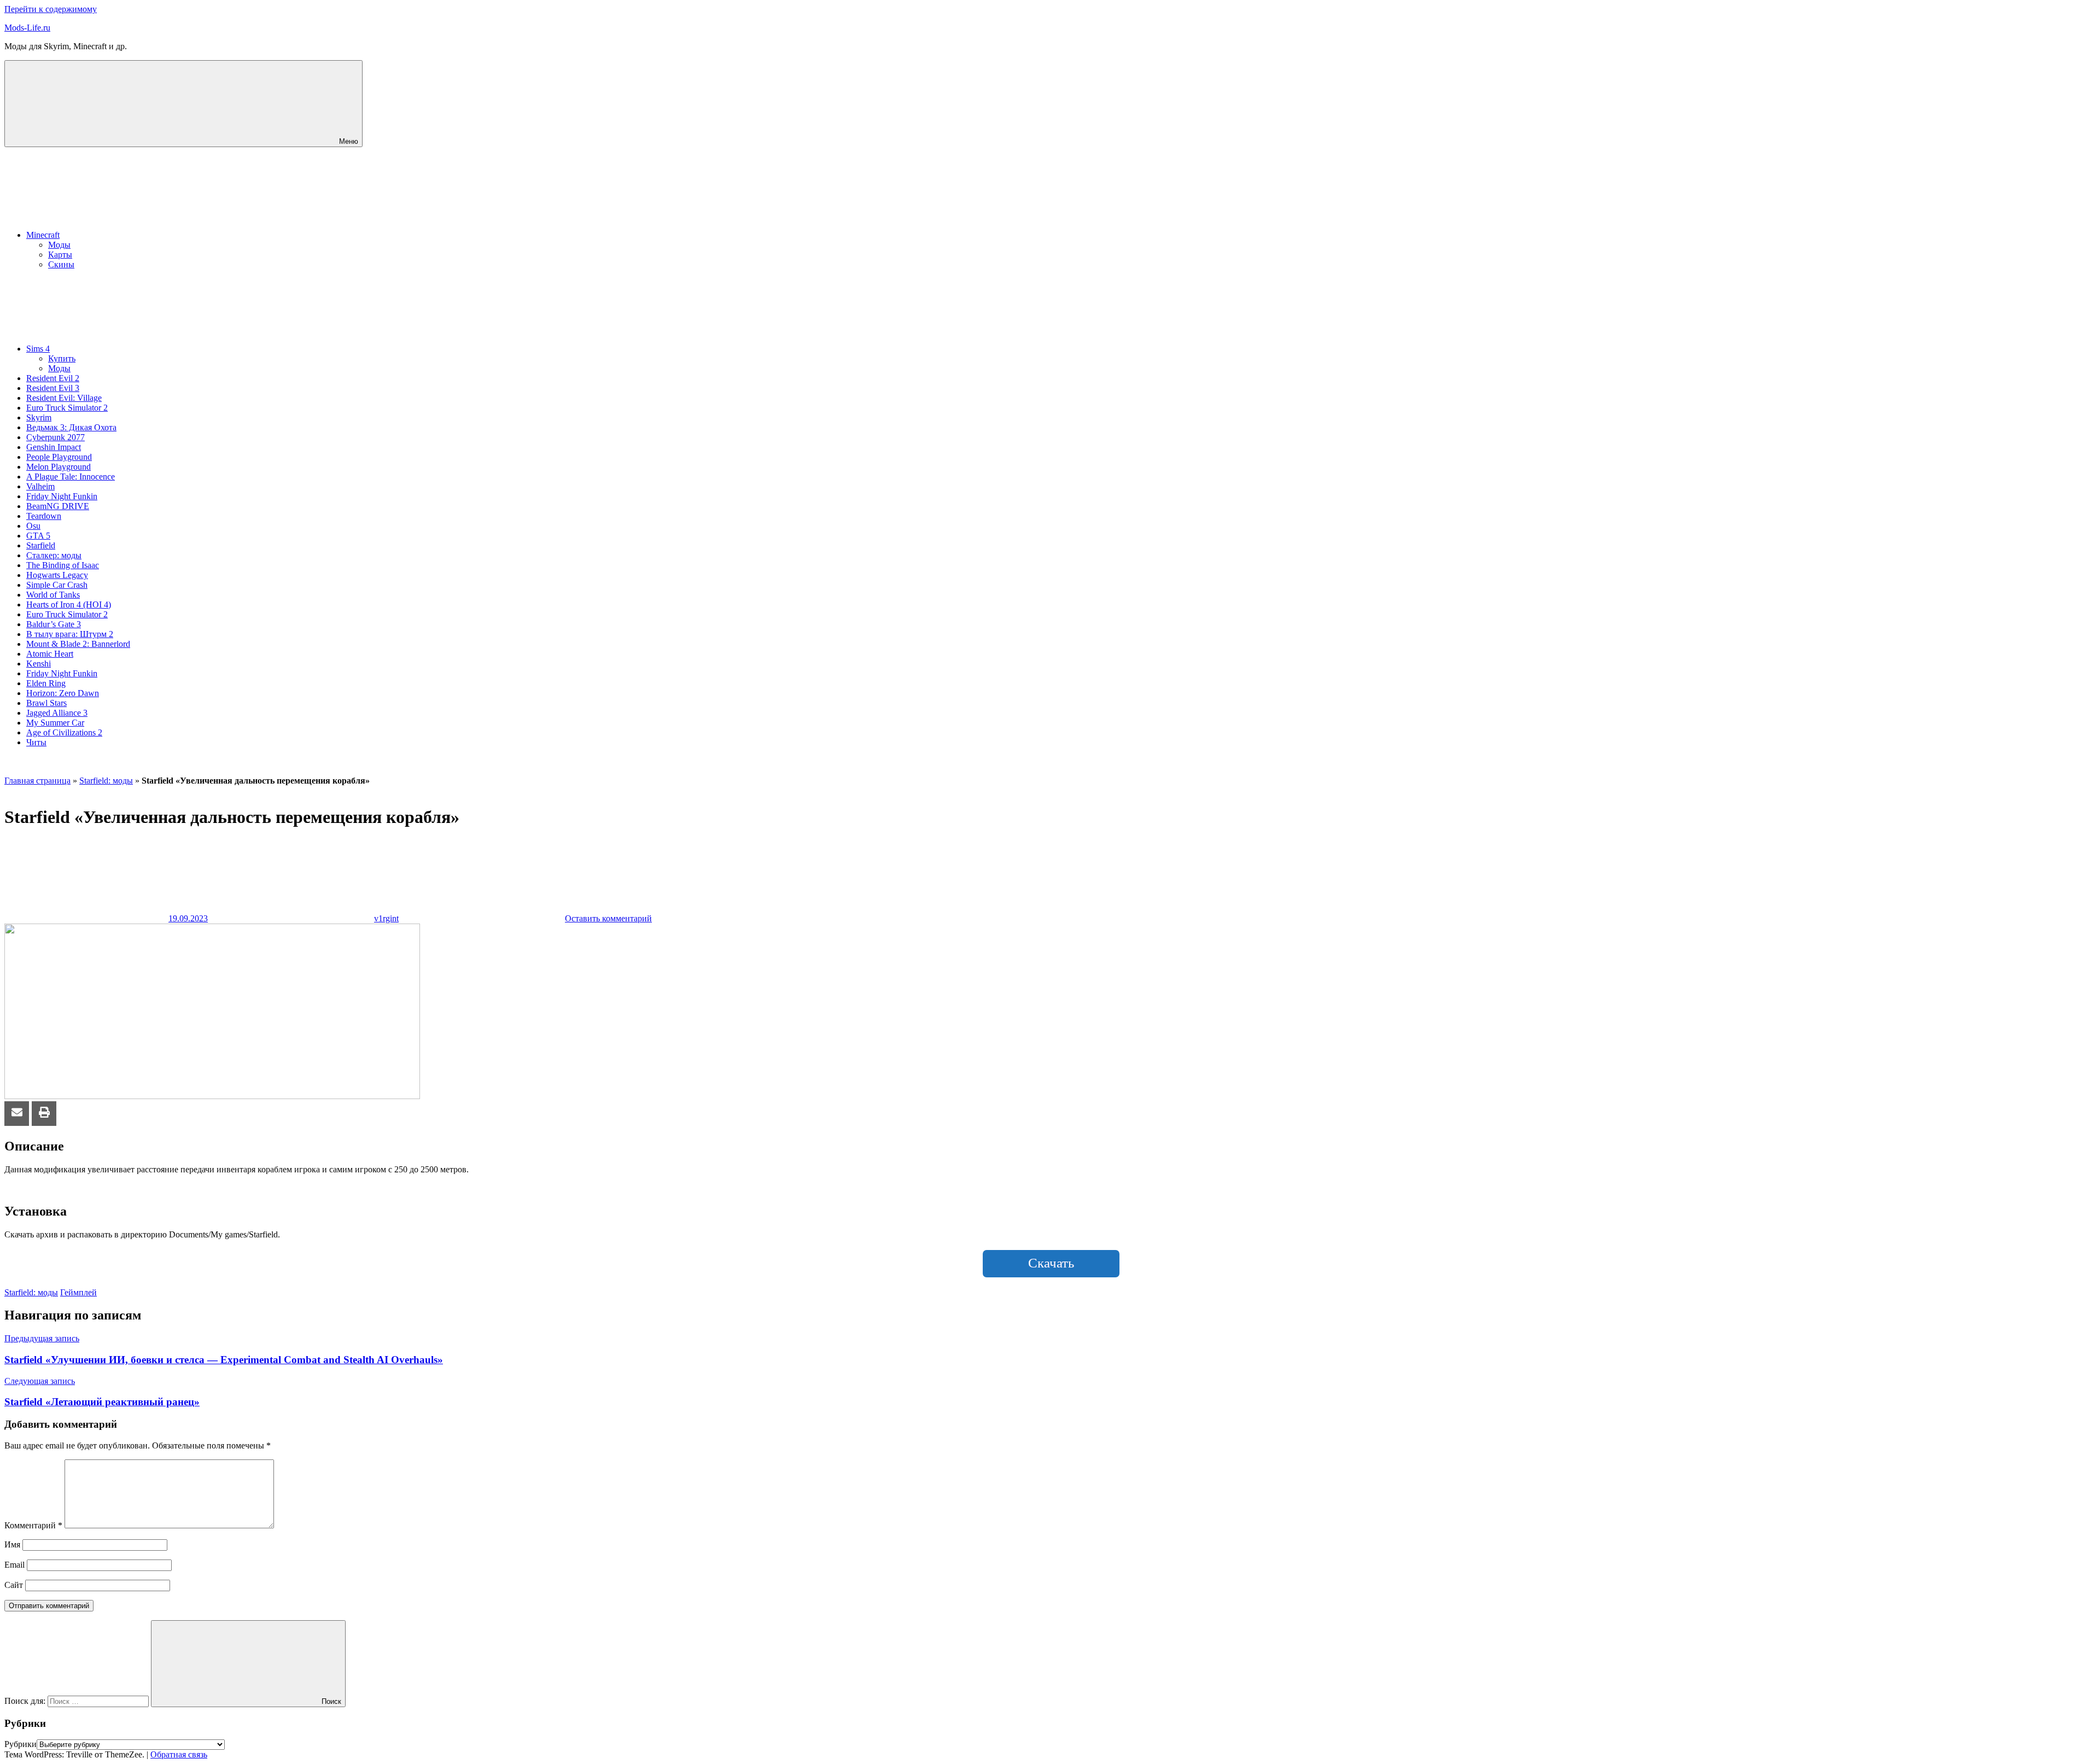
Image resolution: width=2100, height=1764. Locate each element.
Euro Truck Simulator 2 (67, 408)
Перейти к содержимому (51, 9)
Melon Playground (59, 467)
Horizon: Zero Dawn (63, 693)
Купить (62, 358)
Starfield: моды (106, 781)
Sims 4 (38, 349)
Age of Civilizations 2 (64, 732)
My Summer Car (55, 723)
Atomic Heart (50, 654)
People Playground (59, 457)
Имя (12, 1544)
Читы (36, 742)
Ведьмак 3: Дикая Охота (71, 427)
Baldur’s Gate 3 (54, 624)
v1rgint (386, 918)
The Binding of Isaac (63, 565)
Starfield (41, 545)
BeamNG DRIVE (58, 506)
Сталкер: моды (54, 555)
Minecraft (43, 235)
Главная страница (37, 781)
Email (14, 1565)
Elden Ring (46, 683)
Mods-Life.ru (27, 28)
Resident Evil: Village (64, 398)
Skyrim (39, 417)
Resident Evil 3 (53, 388)
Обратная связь (179, 1754)
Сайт (14, 1585)
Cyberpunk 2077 (56, 437)
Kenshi (39, 664)
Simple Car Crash (57, 585)
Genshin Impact (54, 447)
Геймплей (78, 1292)
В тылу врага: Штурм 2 (70, 634)
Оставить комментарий (608, 918)
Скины (61, 264)
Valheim (40, 486)
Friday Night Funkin (62, 496)
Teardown (44, 516)
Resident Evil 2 (53, 378)
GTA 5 (38, 536)
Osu (33, 526)
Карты (60, 255)
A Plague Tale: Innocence (71, 477)
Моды (59, 245)
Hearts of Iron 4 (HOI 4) (69, 604)
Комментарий (33, 1525)
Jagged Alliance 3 (57, 713)
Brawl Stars (46, 703)
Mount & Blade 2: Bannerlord (78, 644)
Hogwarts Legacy (57, 575)
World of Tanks (53, 595)
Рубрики (21, 1744)
